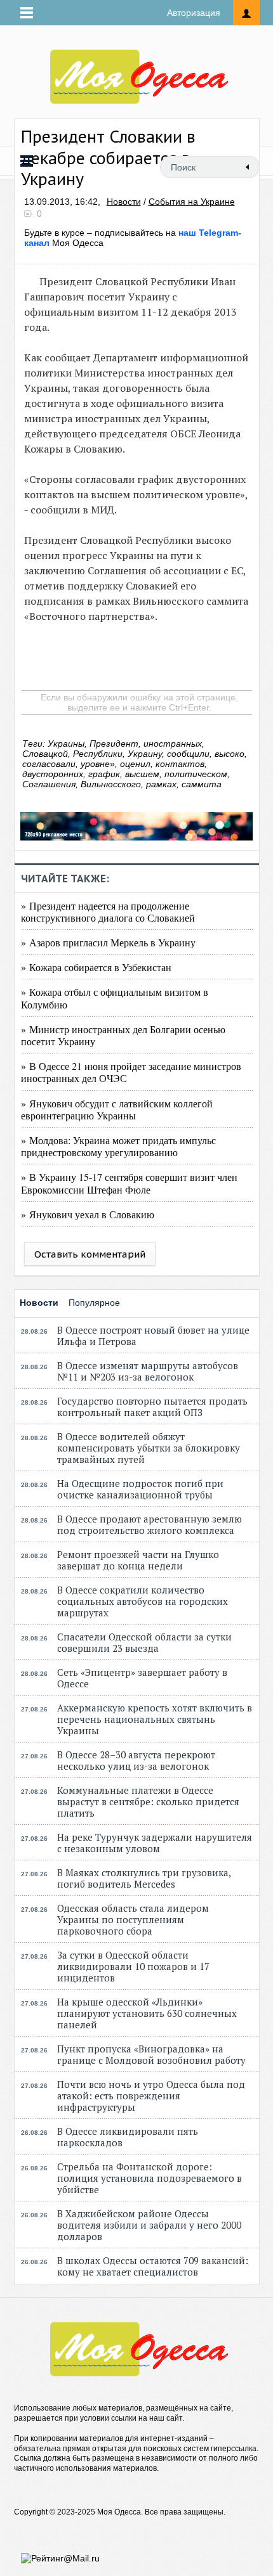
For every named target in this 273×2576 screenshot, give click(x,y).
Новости (124, 202)
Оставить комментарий (90, 1254)
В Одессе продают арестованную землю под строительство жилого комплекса (150, 1524)
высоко (230, 754)
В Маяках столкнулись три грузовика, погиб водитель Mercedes (144, 1878)
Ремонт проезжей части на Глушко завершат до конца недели (138, 1560)
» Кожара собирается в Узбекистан (96, 967)
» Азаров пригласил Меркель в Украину (108, 942)
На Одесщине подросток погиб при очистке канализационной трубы (140, 1489)
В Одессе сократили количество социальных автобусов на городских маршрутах (143, 1601)
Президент (114, 744)
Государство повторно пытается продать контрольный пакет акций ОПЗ (152, 1407)
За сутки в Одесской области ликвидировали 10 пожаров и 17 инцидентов (133, 1966)
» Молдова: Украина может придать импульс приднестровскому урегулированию (118, 1146)
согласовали (49, 764)
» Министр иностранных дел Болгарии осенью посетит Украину (123, 1035)
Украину (145, 754)
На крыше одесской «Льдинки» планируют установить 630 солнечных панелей (147, 2013)
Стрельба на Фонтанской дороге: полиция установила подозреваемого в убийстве (150, 2178)
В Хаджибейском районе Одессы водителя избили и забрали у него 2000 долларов (149, 2225)
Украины (66, 744)
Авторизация (194, 13)
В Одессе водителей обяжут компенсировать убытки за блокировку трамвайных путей (149, 1448)
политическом (196, 774)
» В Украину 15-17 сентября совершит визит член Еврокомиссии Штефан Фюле (129, 1183)
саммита (202, 784)
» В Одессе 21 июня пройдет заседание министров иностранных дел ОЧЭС (131, 1072)
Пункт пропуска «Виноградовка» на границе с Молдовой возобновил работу (151, 2054)
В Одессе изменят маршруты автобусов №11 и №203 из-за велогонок (148, 1371)
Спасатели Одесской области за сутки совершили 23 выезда (144, 1642)
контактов (180, 764)
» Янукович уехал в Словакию (88, 1214)
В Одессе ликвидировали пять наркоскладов (128, 2137)
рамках (161, 784)
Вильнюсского (111, 784)
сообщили (188, 754)
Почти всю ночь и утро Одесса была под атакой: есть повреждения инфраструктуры (151, 2096)
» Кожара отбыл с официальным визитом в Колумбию (115, 998)
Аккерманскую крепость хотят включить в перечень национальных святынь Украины (155, 1719)
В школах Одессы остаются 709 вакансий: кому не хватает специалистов (153, 2266)
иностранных (173, 744)
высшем (142, 774)
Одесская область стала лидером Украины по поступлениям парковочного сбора (133, 1919)
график (104, 774)
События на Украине (192, 202)
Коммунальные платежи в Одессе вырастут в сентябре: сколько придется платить (148, 1801)
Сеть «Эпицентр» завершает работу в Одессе (142, 1678)
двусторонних (53, 774)
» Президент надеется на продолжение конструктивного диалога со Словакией (108, 911)
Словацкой (45, 754)
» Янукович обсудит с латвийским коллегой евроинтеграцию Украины (117, 1109)
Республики (98, 754)
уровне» (98, 764)
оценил (135, 764)
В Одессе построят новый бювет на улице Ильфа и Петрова (153, 1336)
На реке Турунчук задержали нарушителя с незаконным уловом (155, 1843)
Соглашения (49, 784)
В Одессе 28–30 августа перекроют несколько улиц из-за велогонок (136, 1760)
